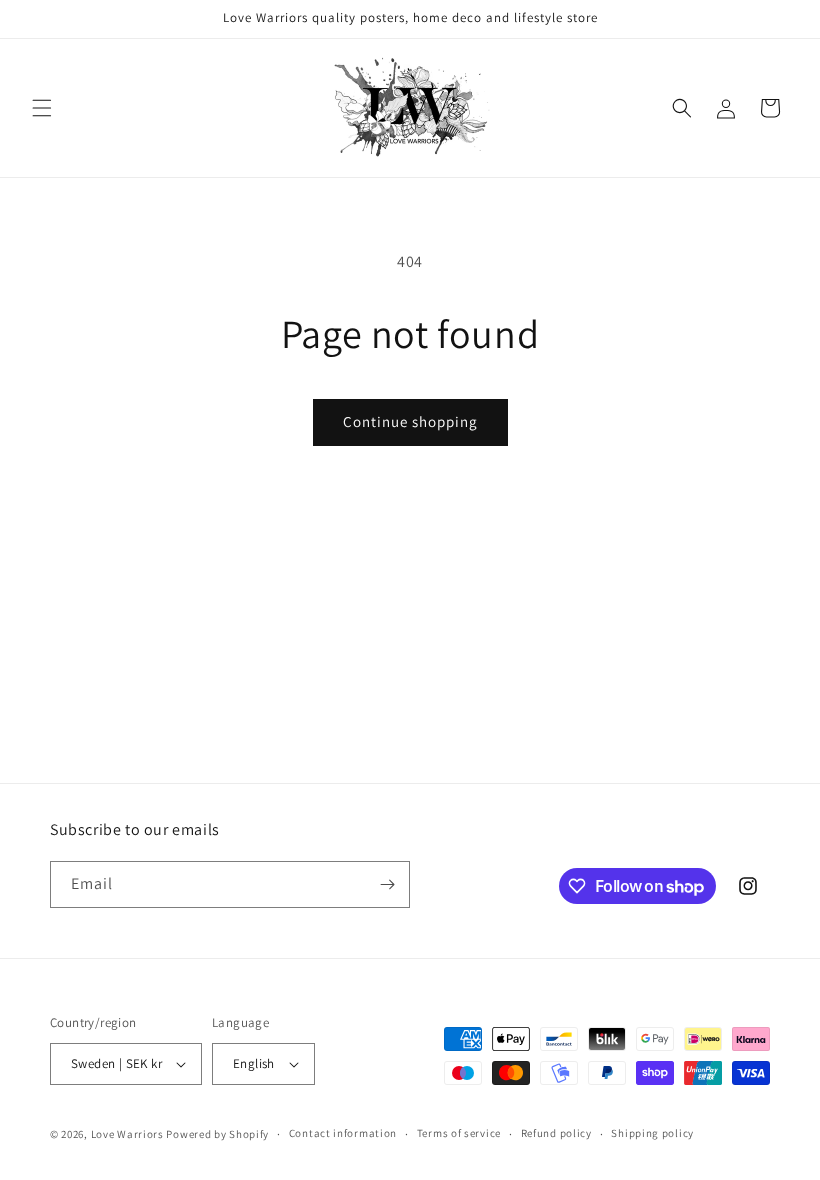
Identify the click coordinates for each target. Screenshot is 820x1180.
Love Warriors (127, 1134)
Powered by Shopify (217, 1134)
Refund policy (556, 1133)
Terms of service (459, 1133)
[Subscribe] (387, 884)
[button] (42, 108)
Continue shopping (410, 421)
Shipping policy (652, 1133)
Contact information (343, 1133)
